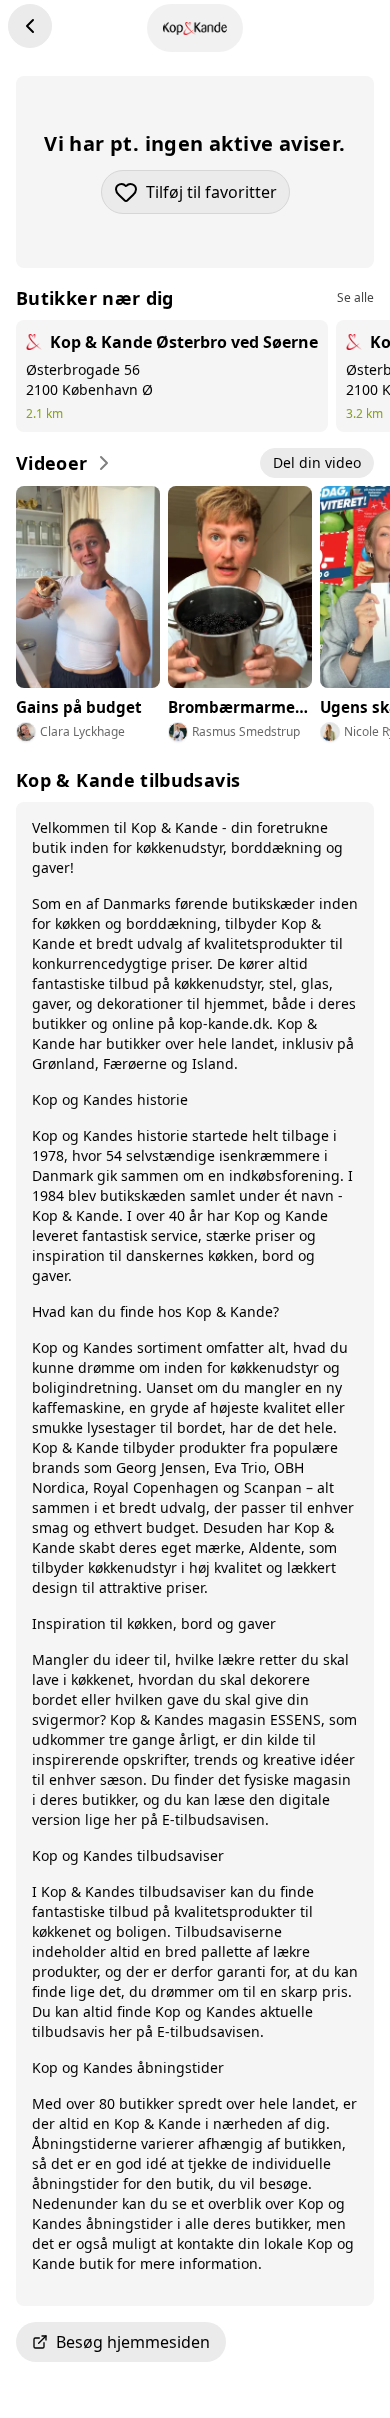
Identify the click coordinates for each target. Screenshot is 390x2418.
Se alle (355, 298)
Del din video (317, 462)
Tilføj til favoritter (218, 197)
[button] (195, 2342)
